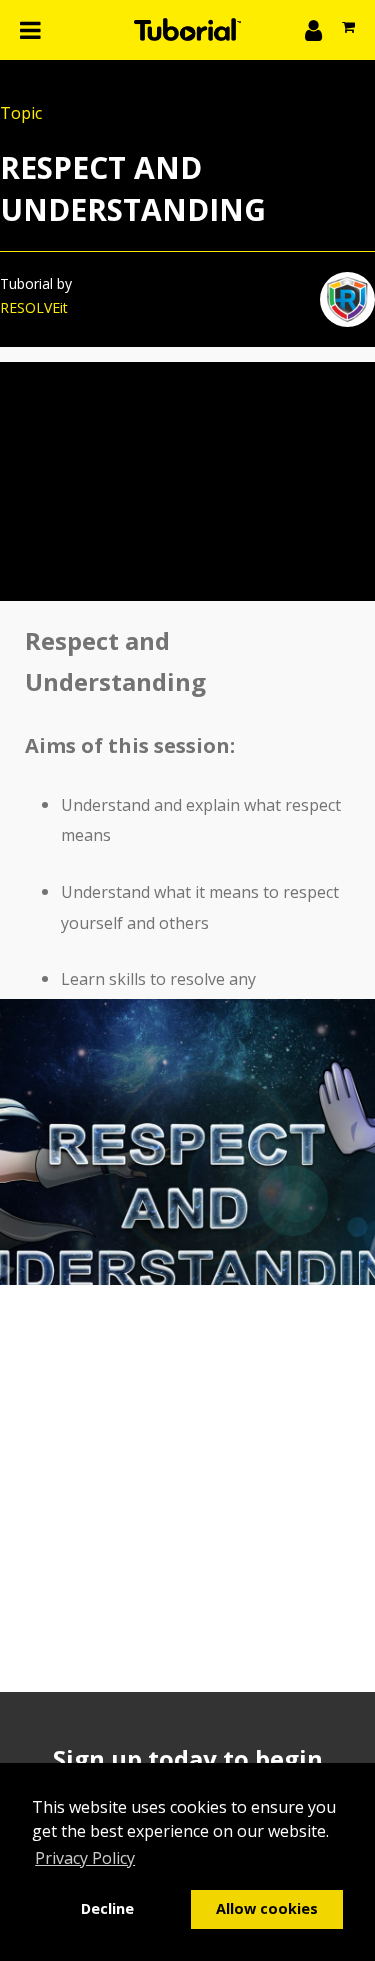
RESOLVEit (34, 307)
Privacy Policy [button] (85, 1858)
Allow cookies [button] (267, 1908)
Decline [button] (107, 1908)
